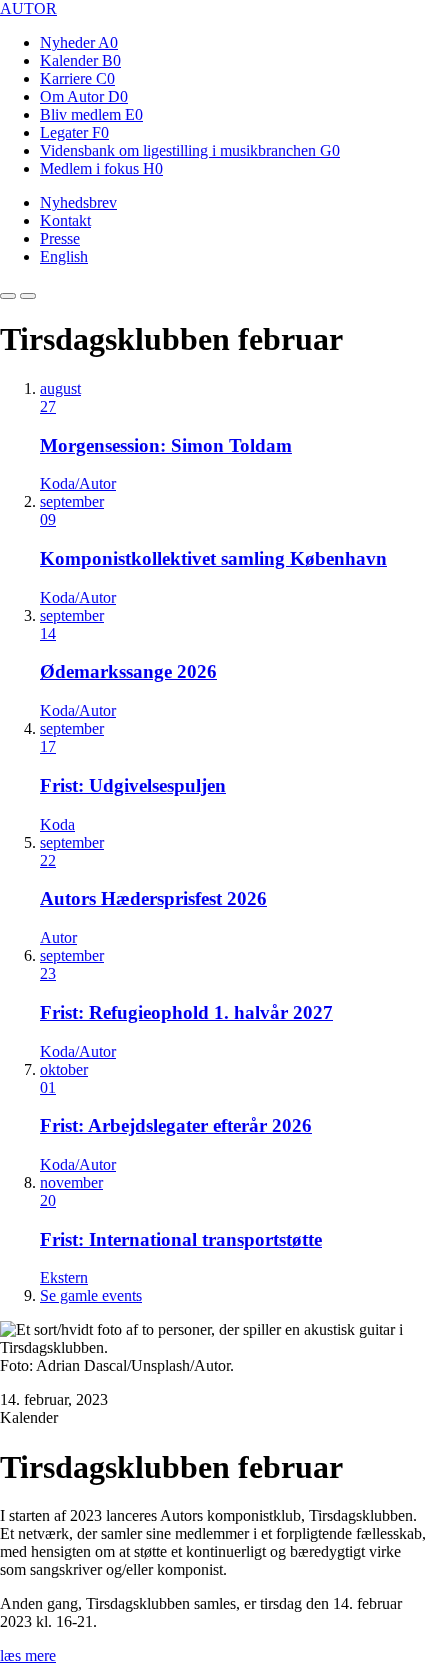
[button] (8, 296)
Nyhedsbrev (78, 202)
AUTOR (28, 8)
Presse (60, 238)
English (64, 256)
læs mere (28, 1655)
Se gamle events (91, 1295)
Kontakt (65, 220)
